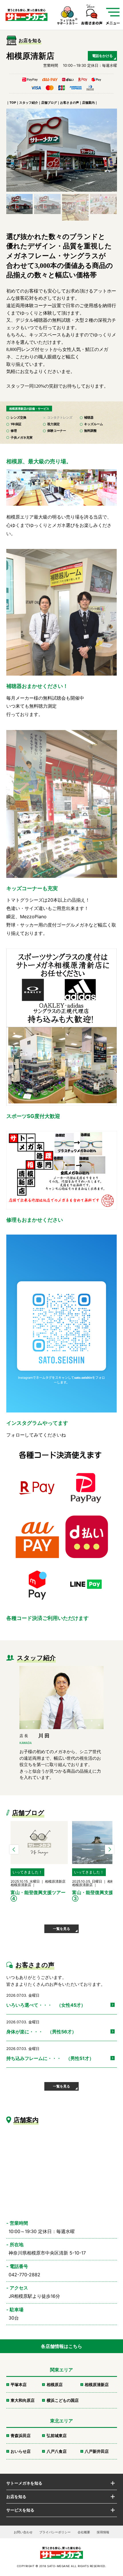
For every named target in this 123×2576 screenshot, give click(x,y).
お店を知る (16, 2496)
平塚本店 (19, 2384)
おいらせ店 (21, 2451)
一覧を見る (61, 1929)
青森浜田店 (21, 2435)
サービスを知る (20, 2510)
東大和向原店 (23, 2400)
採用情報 (103, 2532)
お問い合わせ (23, 2532)
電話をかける (102, 56)
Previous (14, 1849)
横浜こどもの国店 (63, 2400)
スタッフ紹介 (29, 103)
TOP (13, 103)
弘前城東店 (57, 2435)
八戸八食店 (57, 2451)
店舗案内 (88, 103)
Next (110, 1849)
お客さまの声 (70, 103)
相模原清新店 (97, 2384)
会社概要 (84, 2532)
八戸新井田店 (97, 2451)
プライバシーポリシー (55, 2532)
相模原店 (55, 2384)
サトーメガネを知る (24, 2483)
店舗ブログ (49, 103)
